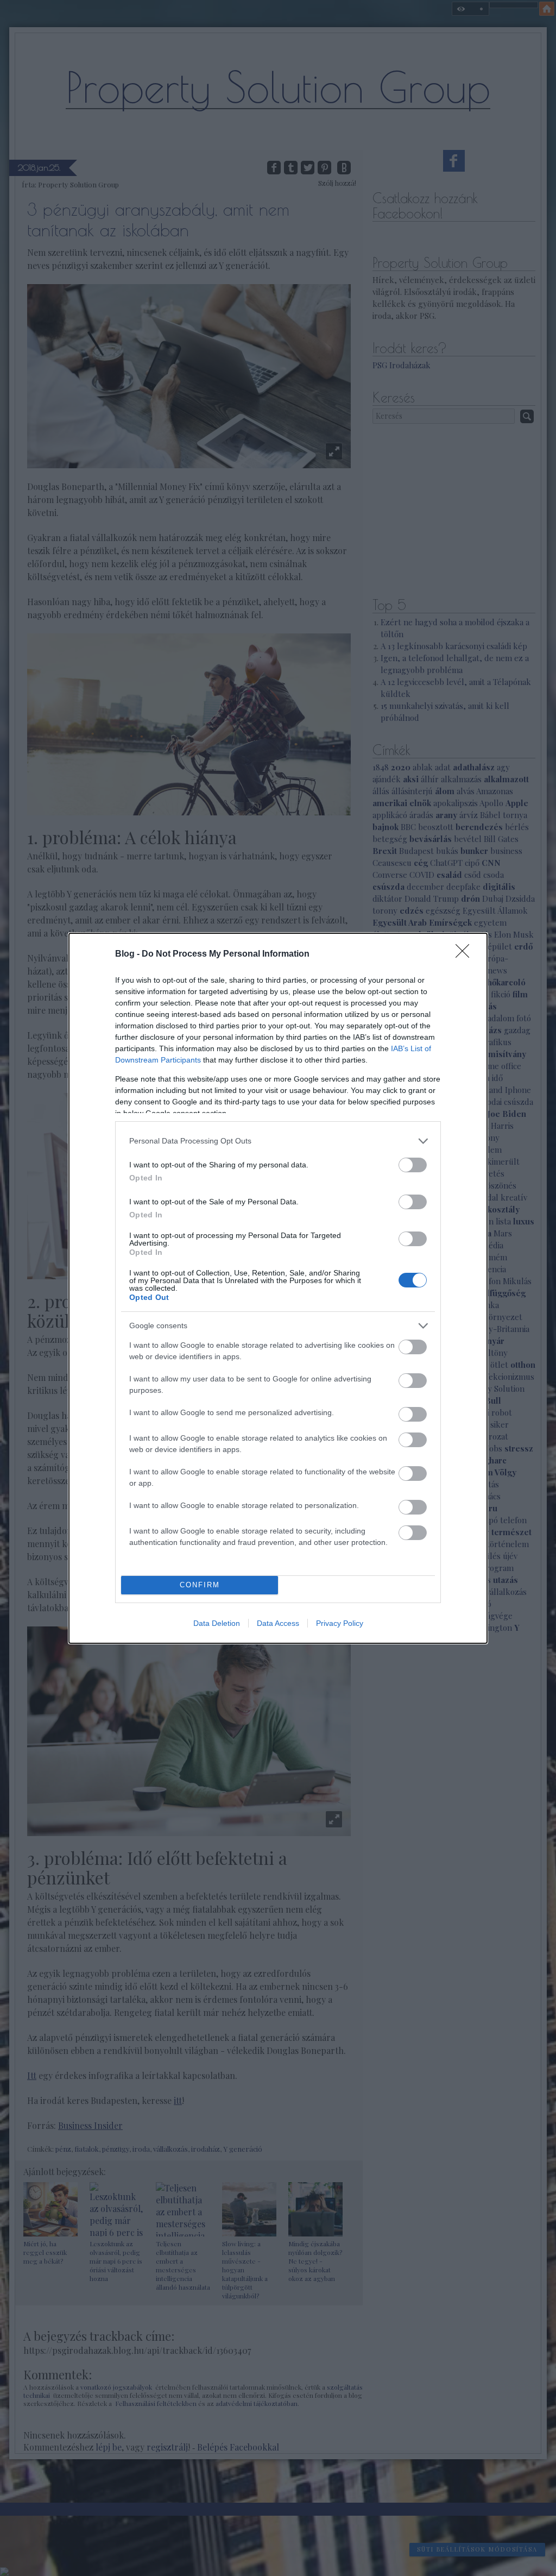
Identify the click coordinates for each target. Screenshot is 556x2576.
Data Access (278, 1623)
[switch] (413, 1165)
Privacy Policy (340, 1623)
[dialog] (278, 1288)
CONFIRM (200, 1585)
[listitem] (278, 1141)
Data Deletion (217, 1623)
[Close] (466, 954)
